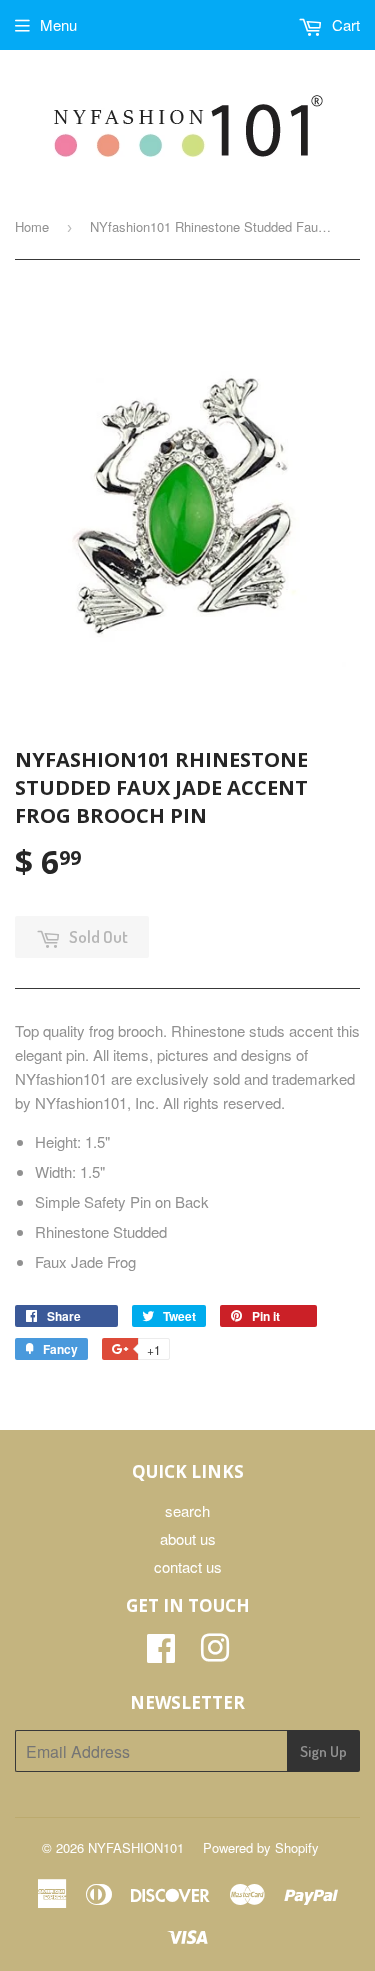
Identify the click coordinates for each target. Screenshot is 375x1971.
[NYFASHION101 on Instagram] (215, 1653)
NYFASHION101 (136, 1847)
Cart (344, 24)
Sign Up (323, 1751)
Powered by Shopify (261, 1847)
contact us (188, 1566)
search (187, 1510)
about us (188, 1538)
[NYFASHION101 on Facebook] (161, 1653)
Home (32, 226)
